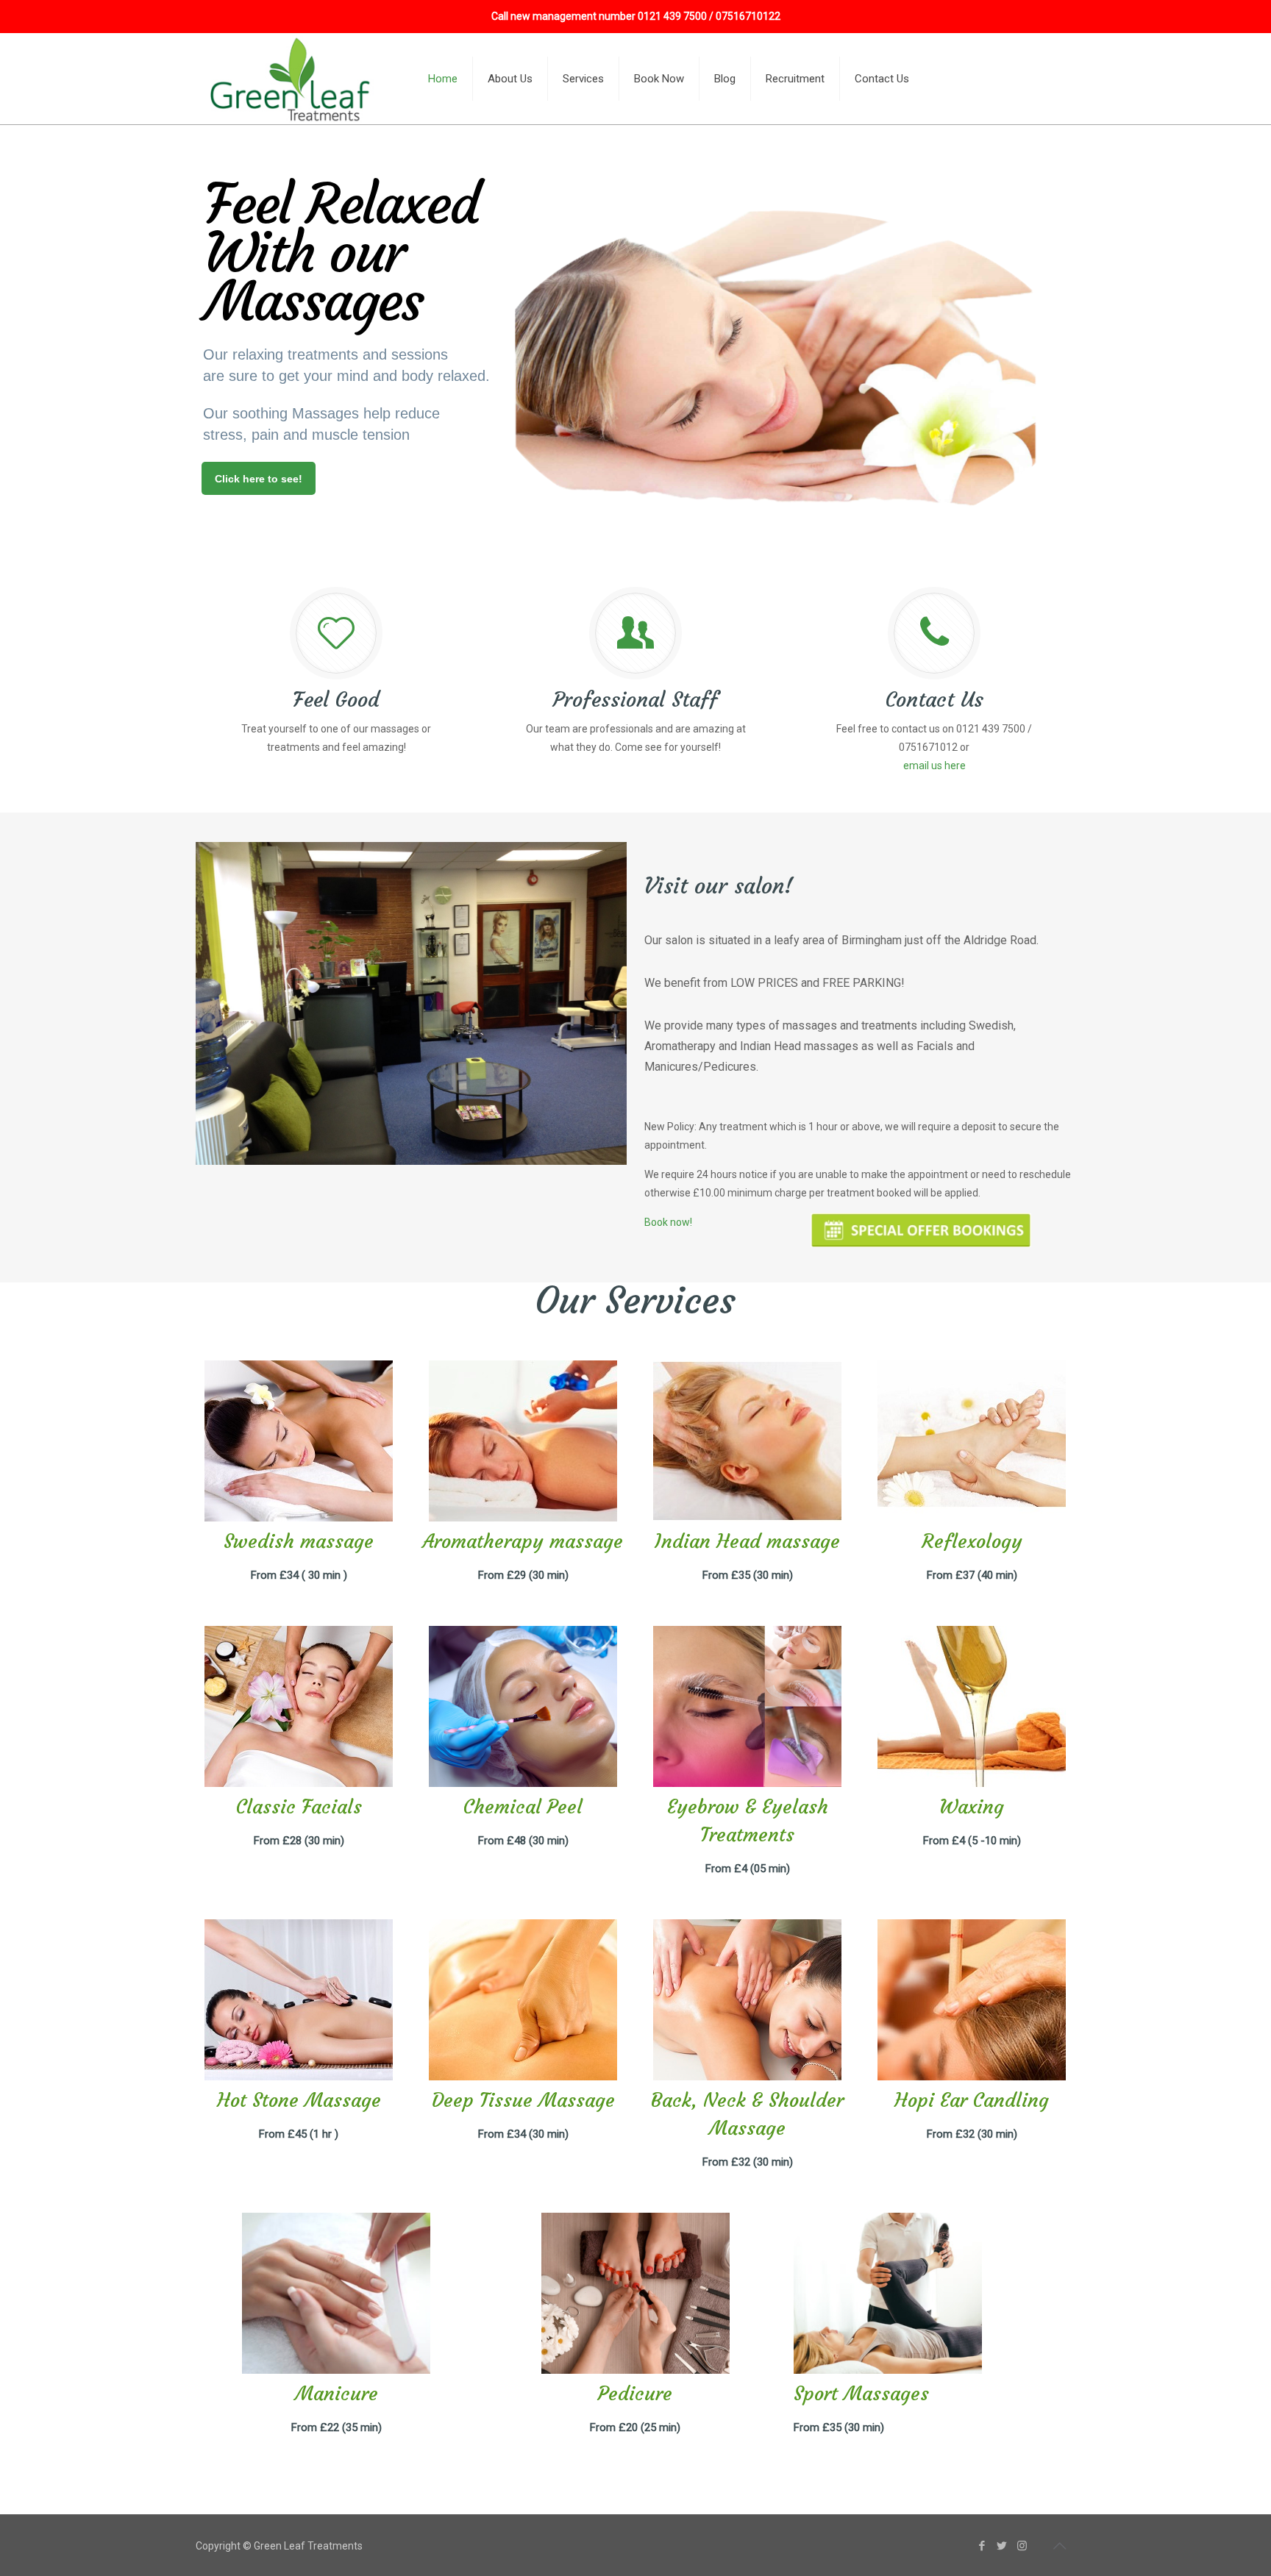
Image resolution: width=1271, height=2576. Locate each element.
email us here (934, 766)
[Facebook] (982, 2546)
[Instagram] (1022, 2546)
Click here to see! (259, 479)
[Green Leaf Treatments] (292, 79)
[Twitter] (1002, 2546)
